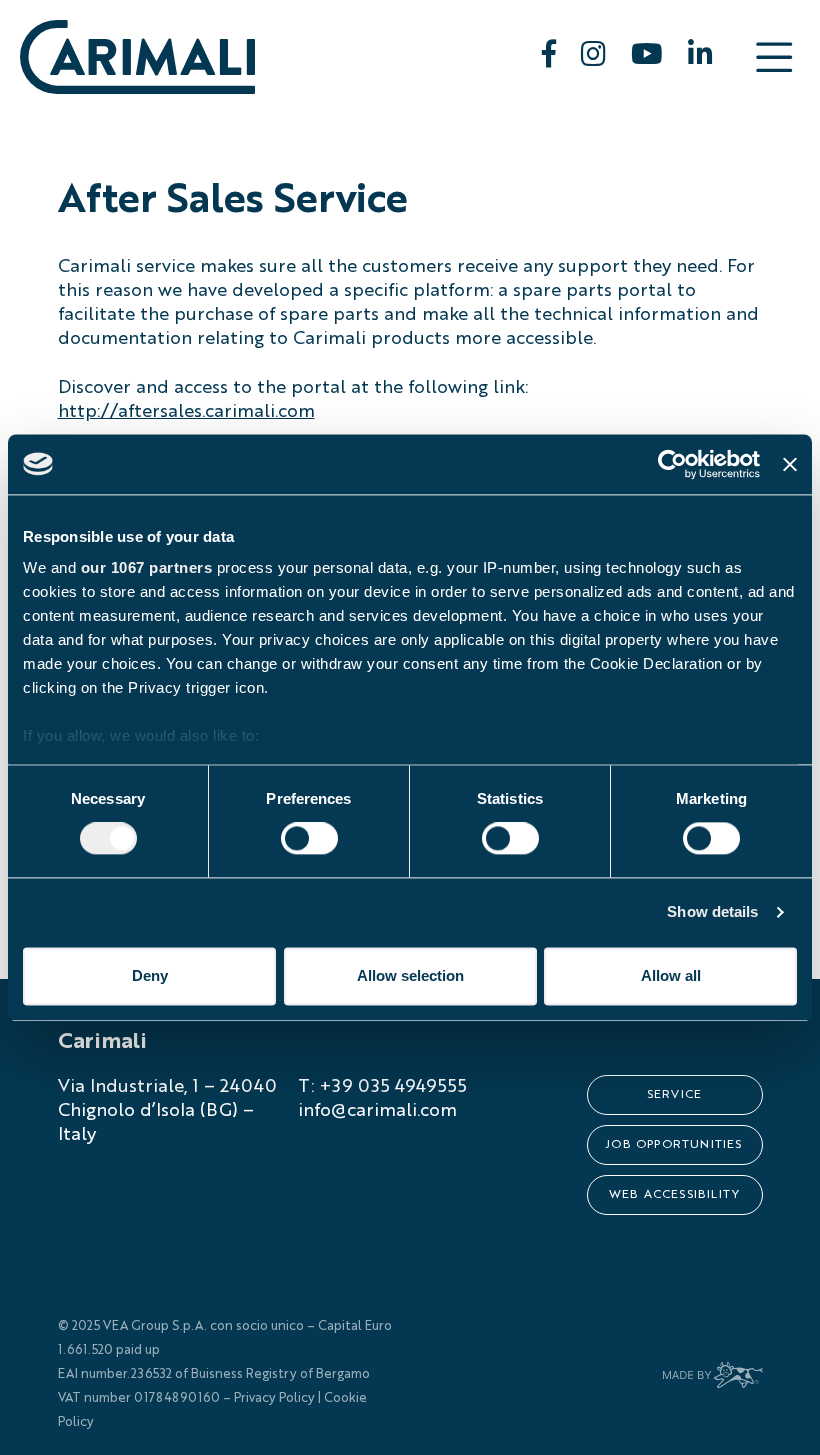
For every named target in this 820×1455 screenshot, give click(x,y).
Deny (150, 975)
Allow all (671, 975)
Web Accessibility (674, 1195)
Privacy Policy (274, 1398)
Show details (712, 912)
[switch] (309, 839)
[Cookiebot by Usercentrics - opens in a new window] (672, 464)
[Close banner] (790, 464)
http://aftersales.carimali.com (186, 412)
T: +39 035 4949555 (382, 1087)
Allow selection (410, 975)
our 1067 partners (147, 567)
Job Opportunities (674, 1145)
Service (674, 1095)
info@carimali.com (377, 1111)
